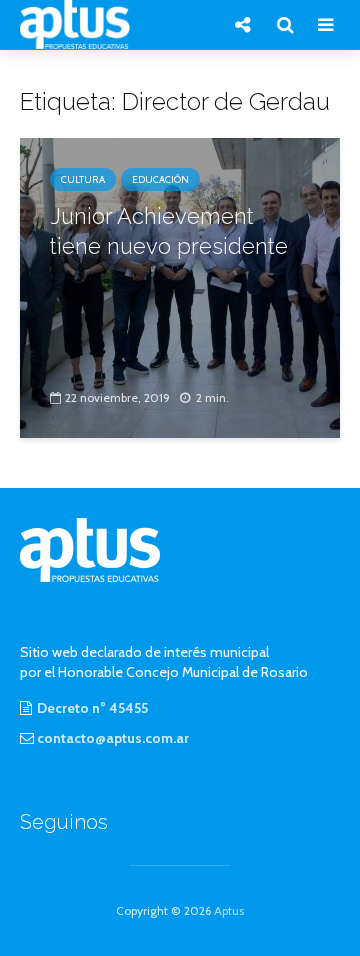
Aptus (229, 910)
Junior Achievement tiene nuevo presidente (169, 231)
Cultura (83, 179)
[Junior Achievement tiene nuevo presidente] (180, 286)
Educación (160, 179)
